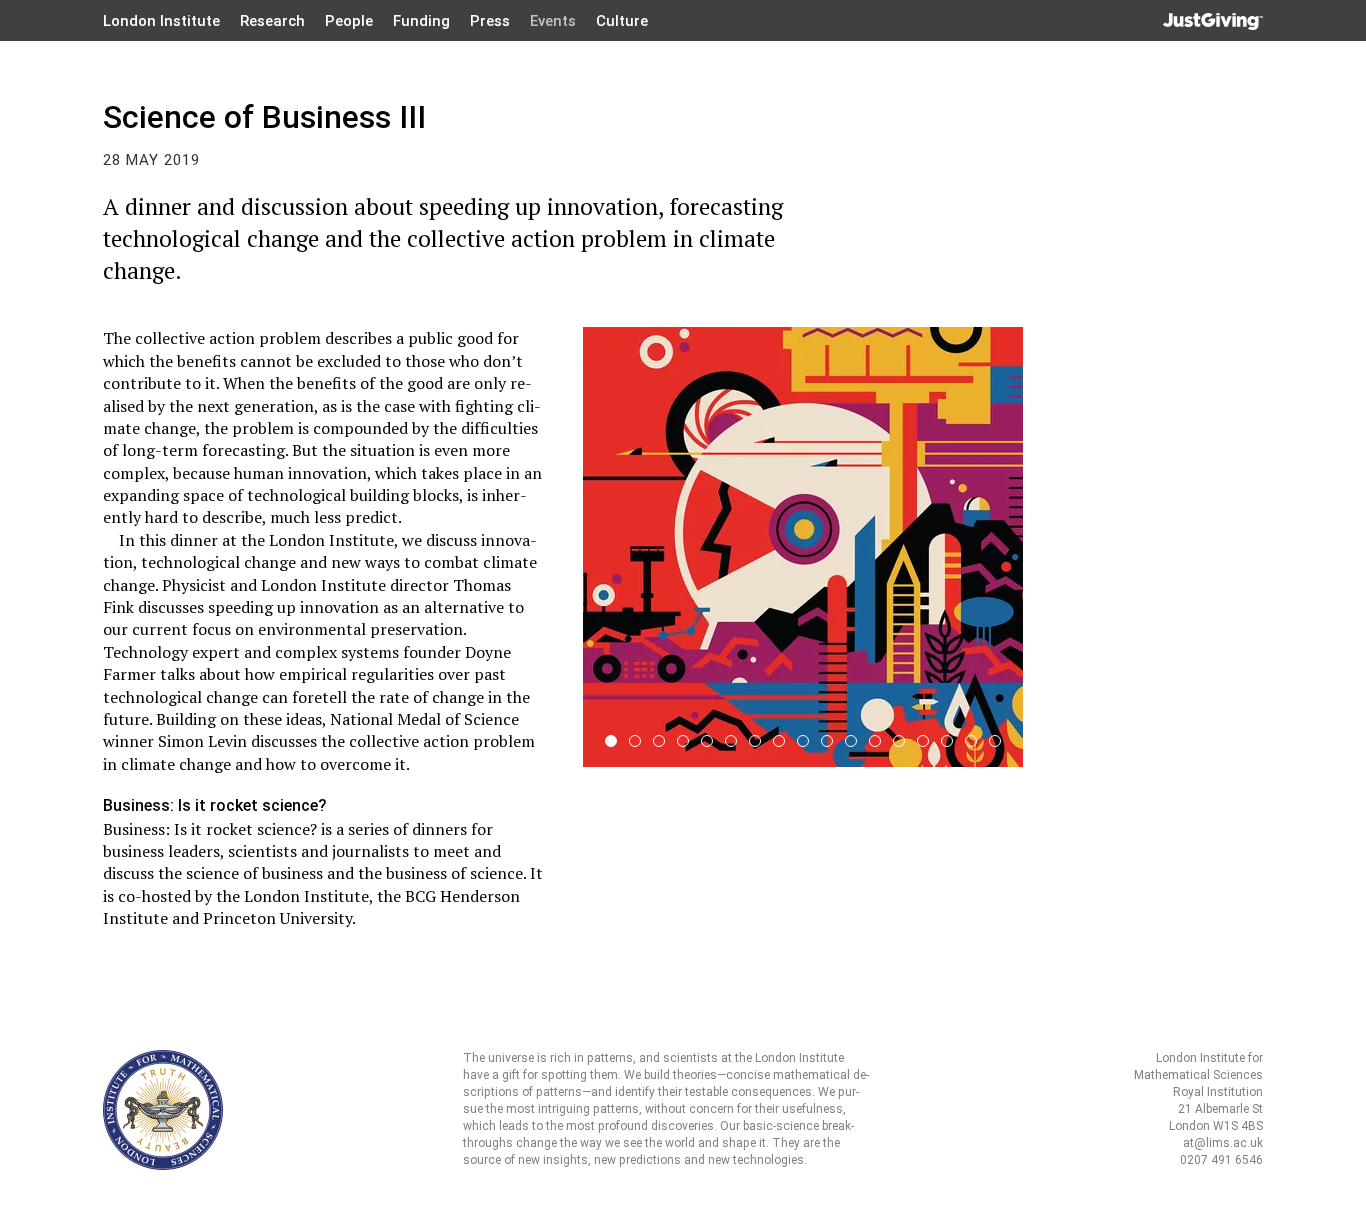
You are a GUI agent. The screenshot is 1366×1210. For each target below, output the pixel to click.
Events (553, 21)
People (349, 21)
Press (490, 21)
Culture (622, 21)
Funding (421, 21)
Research (272, 21)
